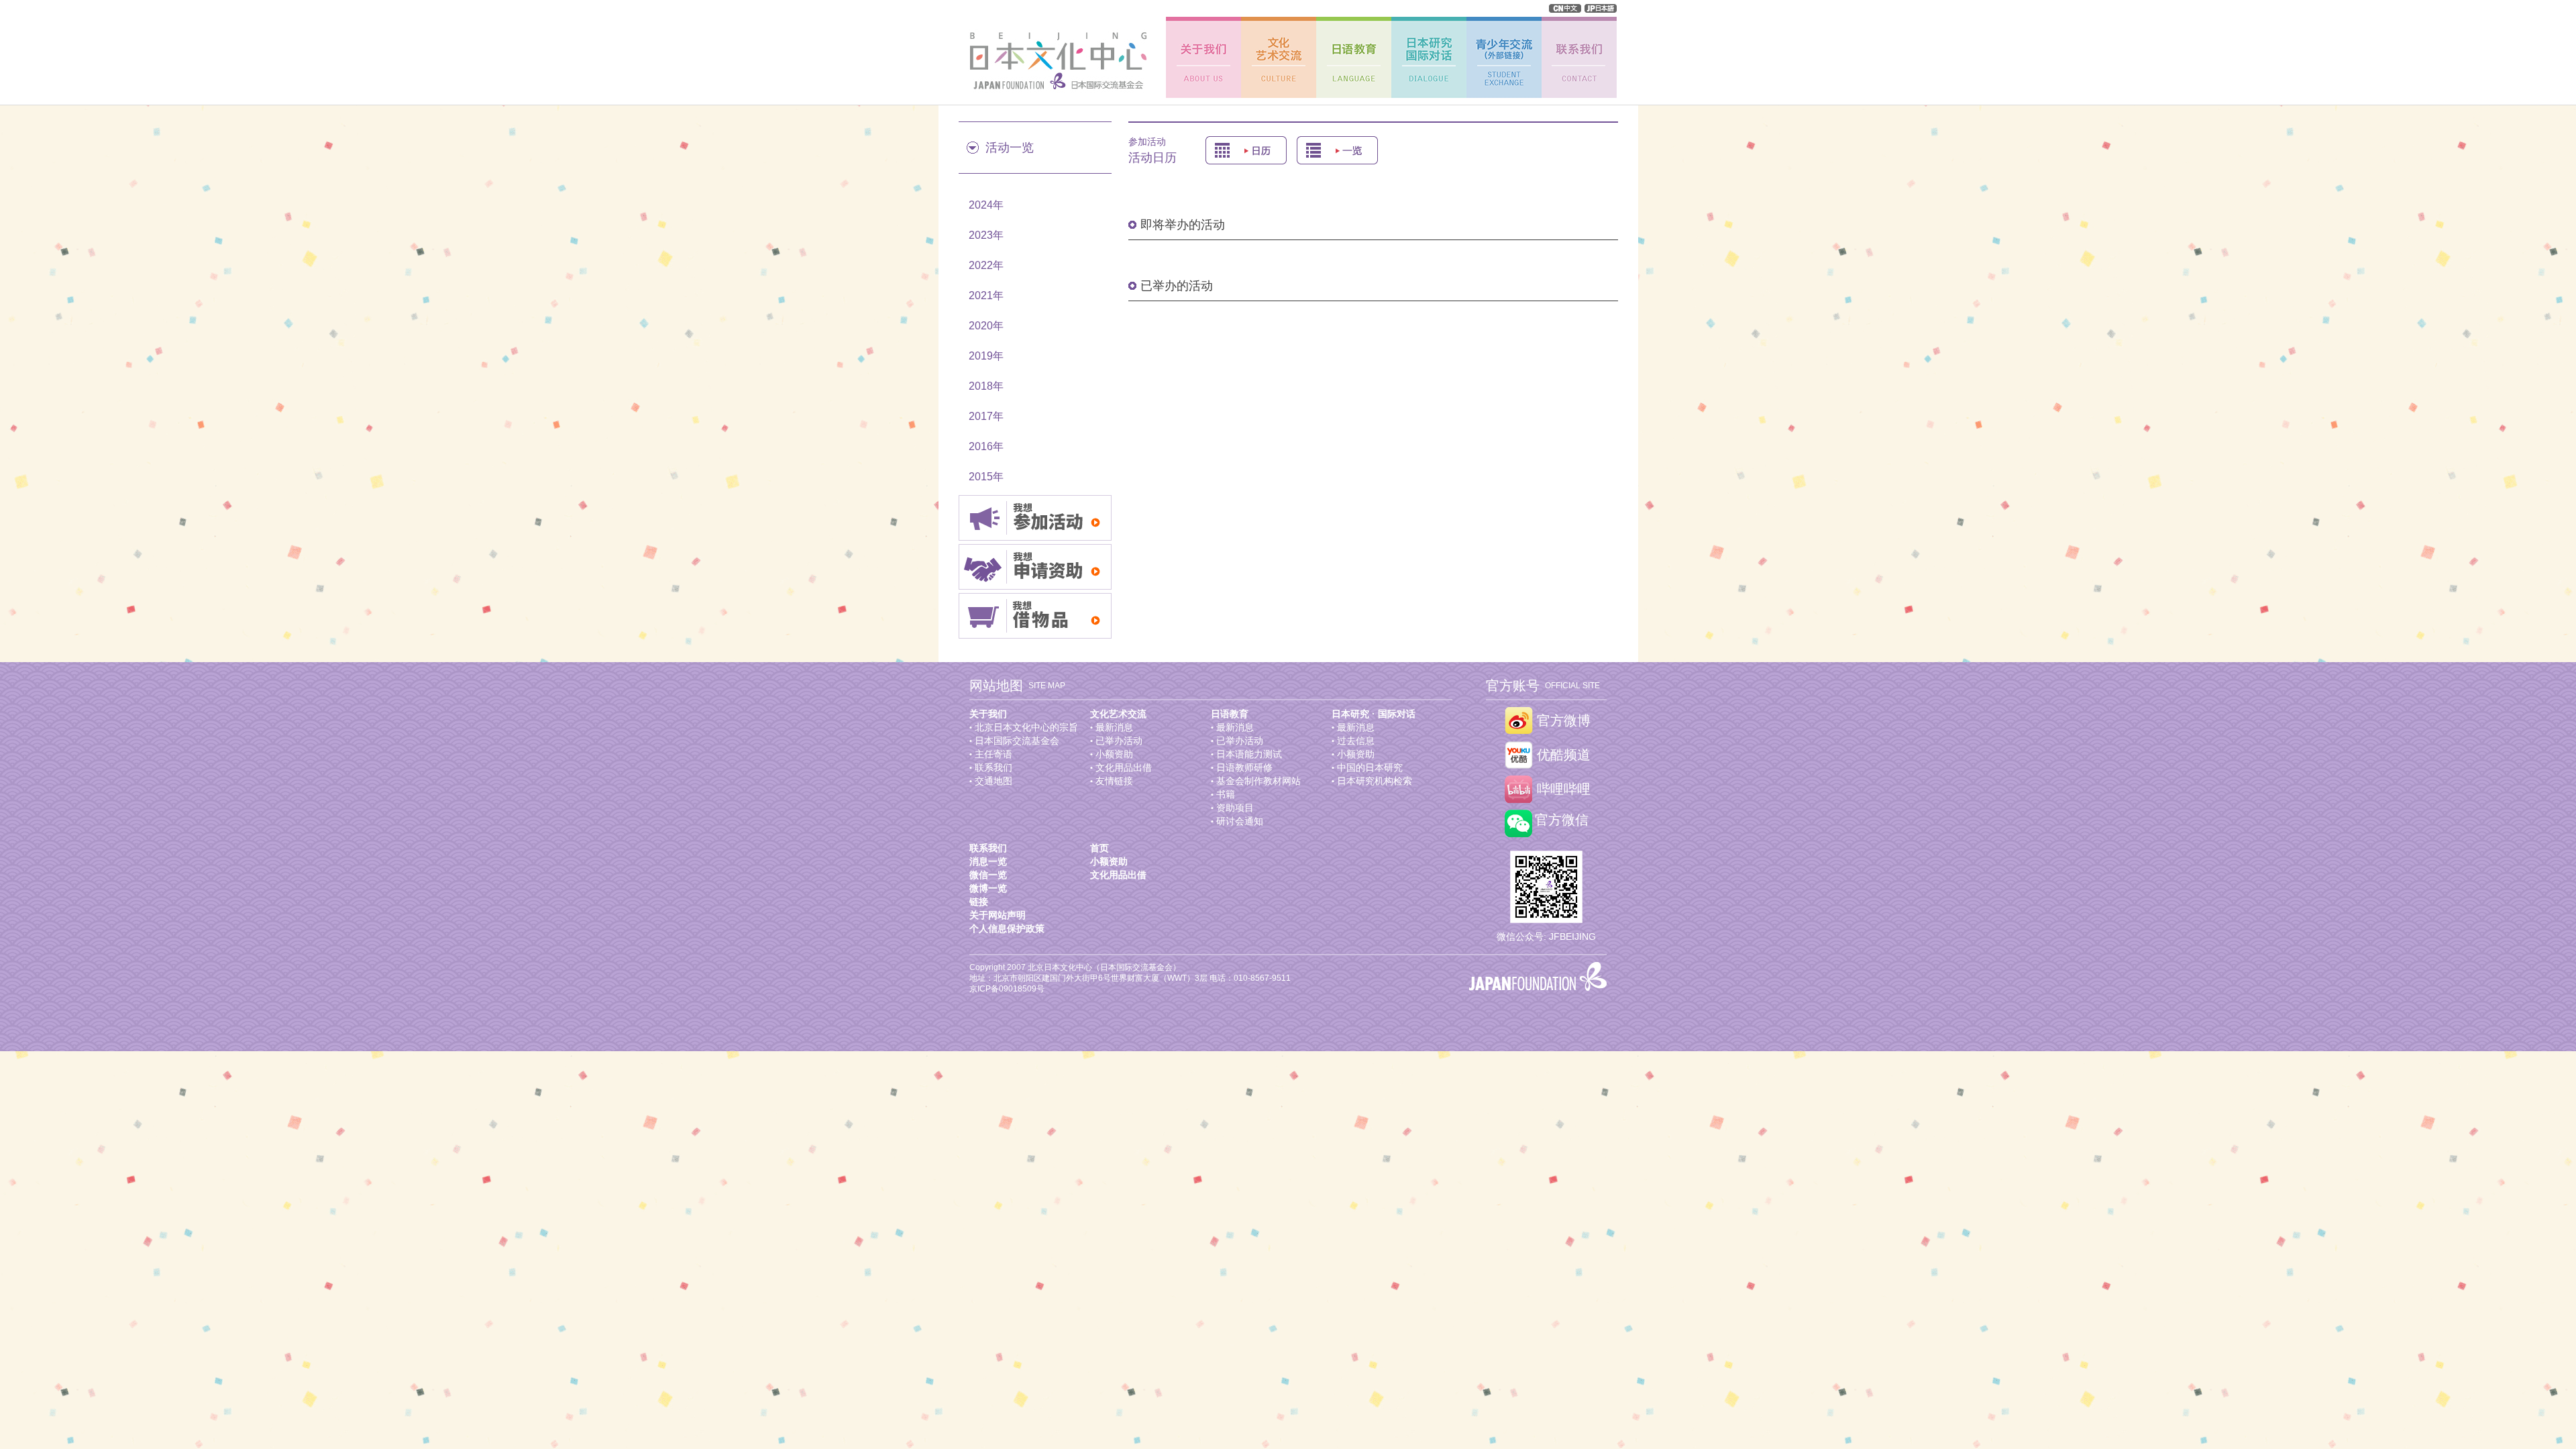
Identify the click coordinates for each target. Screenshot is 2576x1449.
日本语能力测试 (1249, 754)
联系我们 (994, 767)
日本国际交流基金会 (1017, 741)
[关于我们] (1203, 57)
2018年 (986, 386)
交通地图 (994, 781)
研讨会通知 (1240, 821)
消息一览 (988, 861)
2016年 (986, 446)
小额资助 (1114, 754)
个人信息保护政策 (1007, 928)
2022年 (986, 265)
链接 (979, 902)
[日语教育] (1354, 57)
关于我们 (988, 714)
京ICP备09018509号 (1007, 989)
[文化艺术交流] (1279, 57)
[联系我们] (1579, 57)
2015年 (986, 477)
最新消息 (1114, 727)
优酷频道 (1564, 755)
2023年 (986, 235)
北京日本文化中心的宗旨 (1026, 727)
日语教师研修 (1244, 767)
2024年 (986, 205)
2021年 (986, 296)
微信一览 (988, 875)
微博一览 (988, 888)
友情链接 (1114, 781)
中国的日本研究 (1370, 767)
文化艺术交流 (1118, 714)
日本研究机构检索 (1375, 781)
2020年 (986, 326)
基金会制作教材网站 (1258, 781)
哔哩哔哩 (1564, 789)
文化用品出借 (1124, 767)
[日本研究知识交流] (1429, 57)
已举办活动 (1119, 741)
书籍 (1226, 794)
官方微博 (1564, 721)
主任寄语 (994, 754)
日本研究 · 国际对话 (1374, 714)
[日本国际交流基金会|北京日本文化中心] (1054, 61)
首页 (1099, 848)
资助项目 (1235, 808)
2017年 (986, 416)
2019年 (986, 356)
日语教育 (1230, 714)
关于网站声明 (998, 915)
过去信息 (1356, 741)
